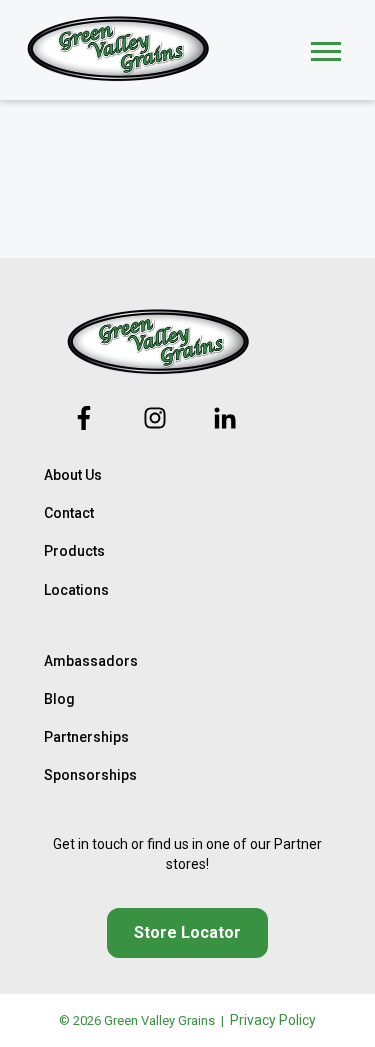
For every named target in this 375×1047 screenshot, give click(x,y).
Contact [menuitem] (69, 513)
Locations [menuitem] (76, 590)
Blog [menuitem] (59, 699)
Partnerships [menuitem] (86, 737)
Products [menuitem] (74, 551)
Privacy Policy (273, 1020)
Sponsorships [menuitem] (90, 775)
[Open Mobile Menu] (326, 49)
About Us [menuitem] (73, 475)
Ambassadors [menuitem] (91, 661)
